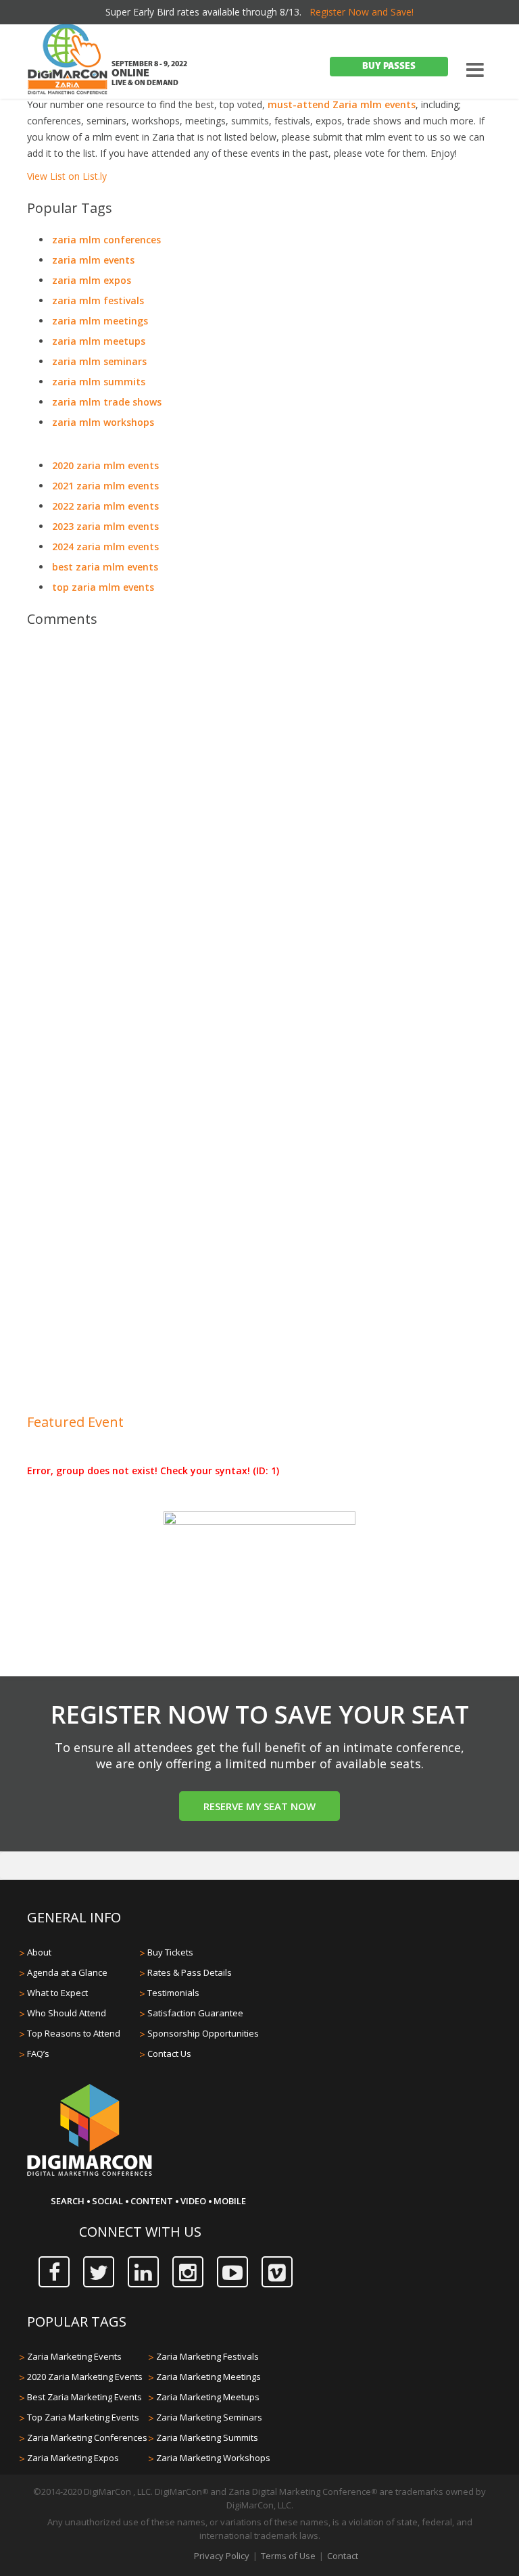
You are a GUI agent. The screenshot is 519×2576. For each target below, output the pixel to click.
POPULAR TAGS (77, 2322)
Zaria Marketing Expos (73, 2458)
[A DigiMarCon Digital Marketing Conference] (90, 2174)
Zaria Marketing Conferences (87, 2437)
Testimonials (173, 1993)
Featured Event (75, 1422)
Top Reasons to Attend (74, 2033)
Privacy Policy (222, 2556)
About (39, 1952)
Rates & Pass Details (190, 1972)
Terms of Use (288, 2556)
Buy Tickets (170, 1952)
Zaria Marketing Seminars (209, 2417)
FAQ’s (38, 2053)
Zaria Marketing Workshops (213, 2458)
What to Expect (57, 1993)
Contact (343, 2556)
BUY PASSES (389, 67)
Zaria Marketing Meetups (208, 2397)
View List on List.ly (67, 176)
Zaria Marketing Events (74, 2356)
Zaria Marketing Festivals (207, 2356)
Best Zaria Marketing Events (84, 2397)
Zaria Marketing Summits (207, 2437)
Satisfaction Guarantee (195, 2013)
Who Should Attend (67, 2013)
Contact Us (169, 2053)
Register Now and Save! (362, 12)
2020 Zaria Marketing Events (85, 2377)
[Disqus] (259, 828)
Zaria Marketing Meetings (208, 2377)
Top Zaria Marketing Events (83, 2417)
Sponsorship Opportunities (203, 2033)
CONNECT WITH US (140, 2232)
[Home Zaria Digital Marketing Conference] (68, 61)
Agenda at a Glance (67, 1972)
